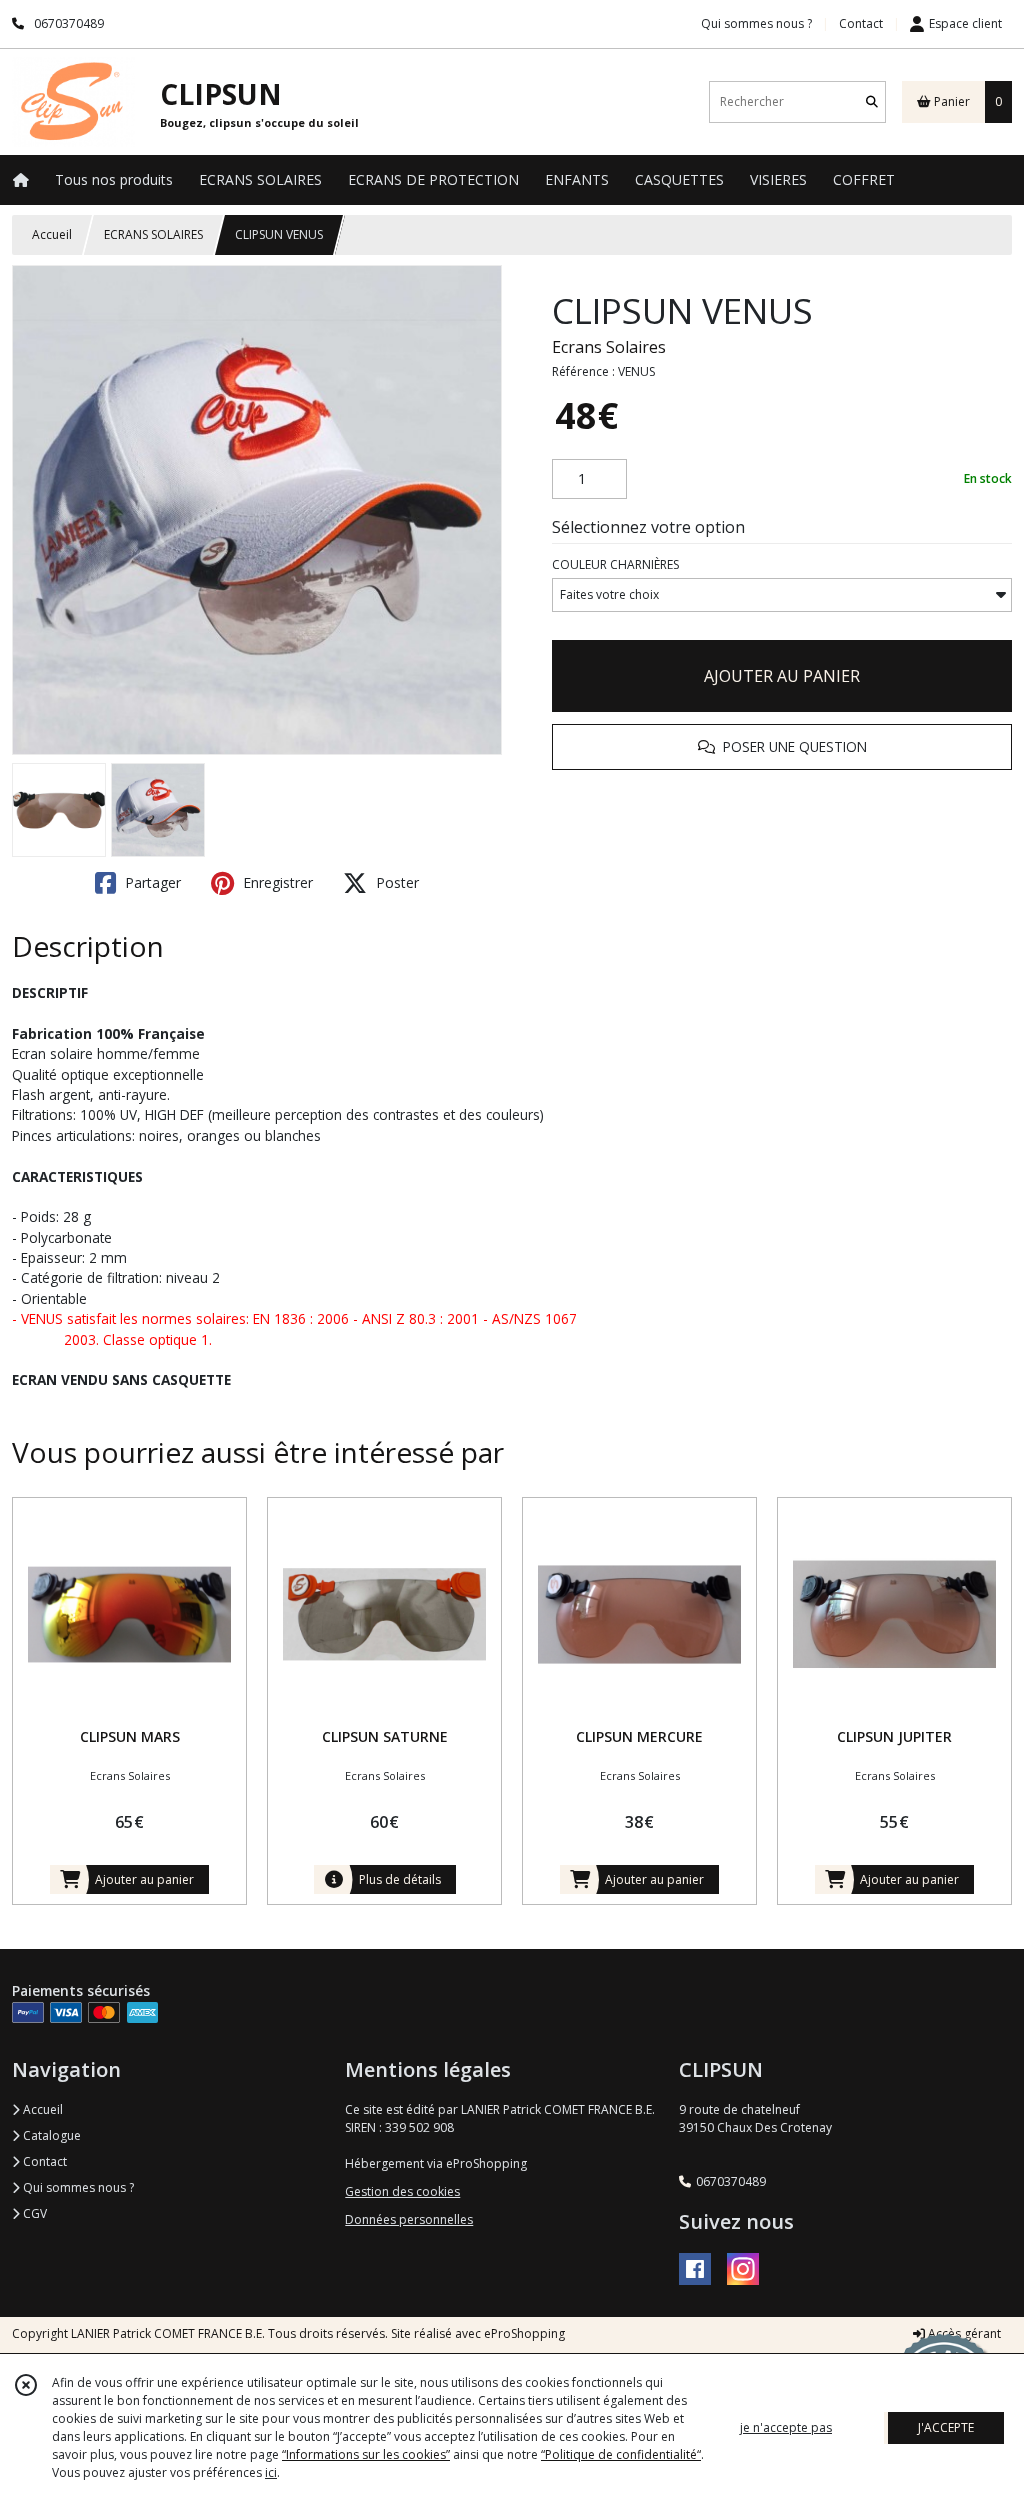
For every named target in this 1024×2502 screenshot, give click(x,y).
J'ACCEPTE (946, 2427)
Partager (151, 882)
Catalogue (50, 2135)
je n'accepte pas (786, 2427)
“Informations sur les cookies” (366, 2454)
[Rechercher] (872, 101)
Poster (395, 882)
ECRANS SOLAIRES (153, 234)
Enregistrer (276, 882)
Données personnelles (409, 2219)
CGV (33, 2213)
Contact (861, 23)
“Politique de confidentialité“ (621, 2454)
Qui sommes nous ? (77, 2187)
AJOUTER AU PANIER (782, 676)
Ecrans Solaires (609, 347)
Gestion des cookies (402, 2191)
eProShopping (524, 2333)
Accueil (52, 234)
